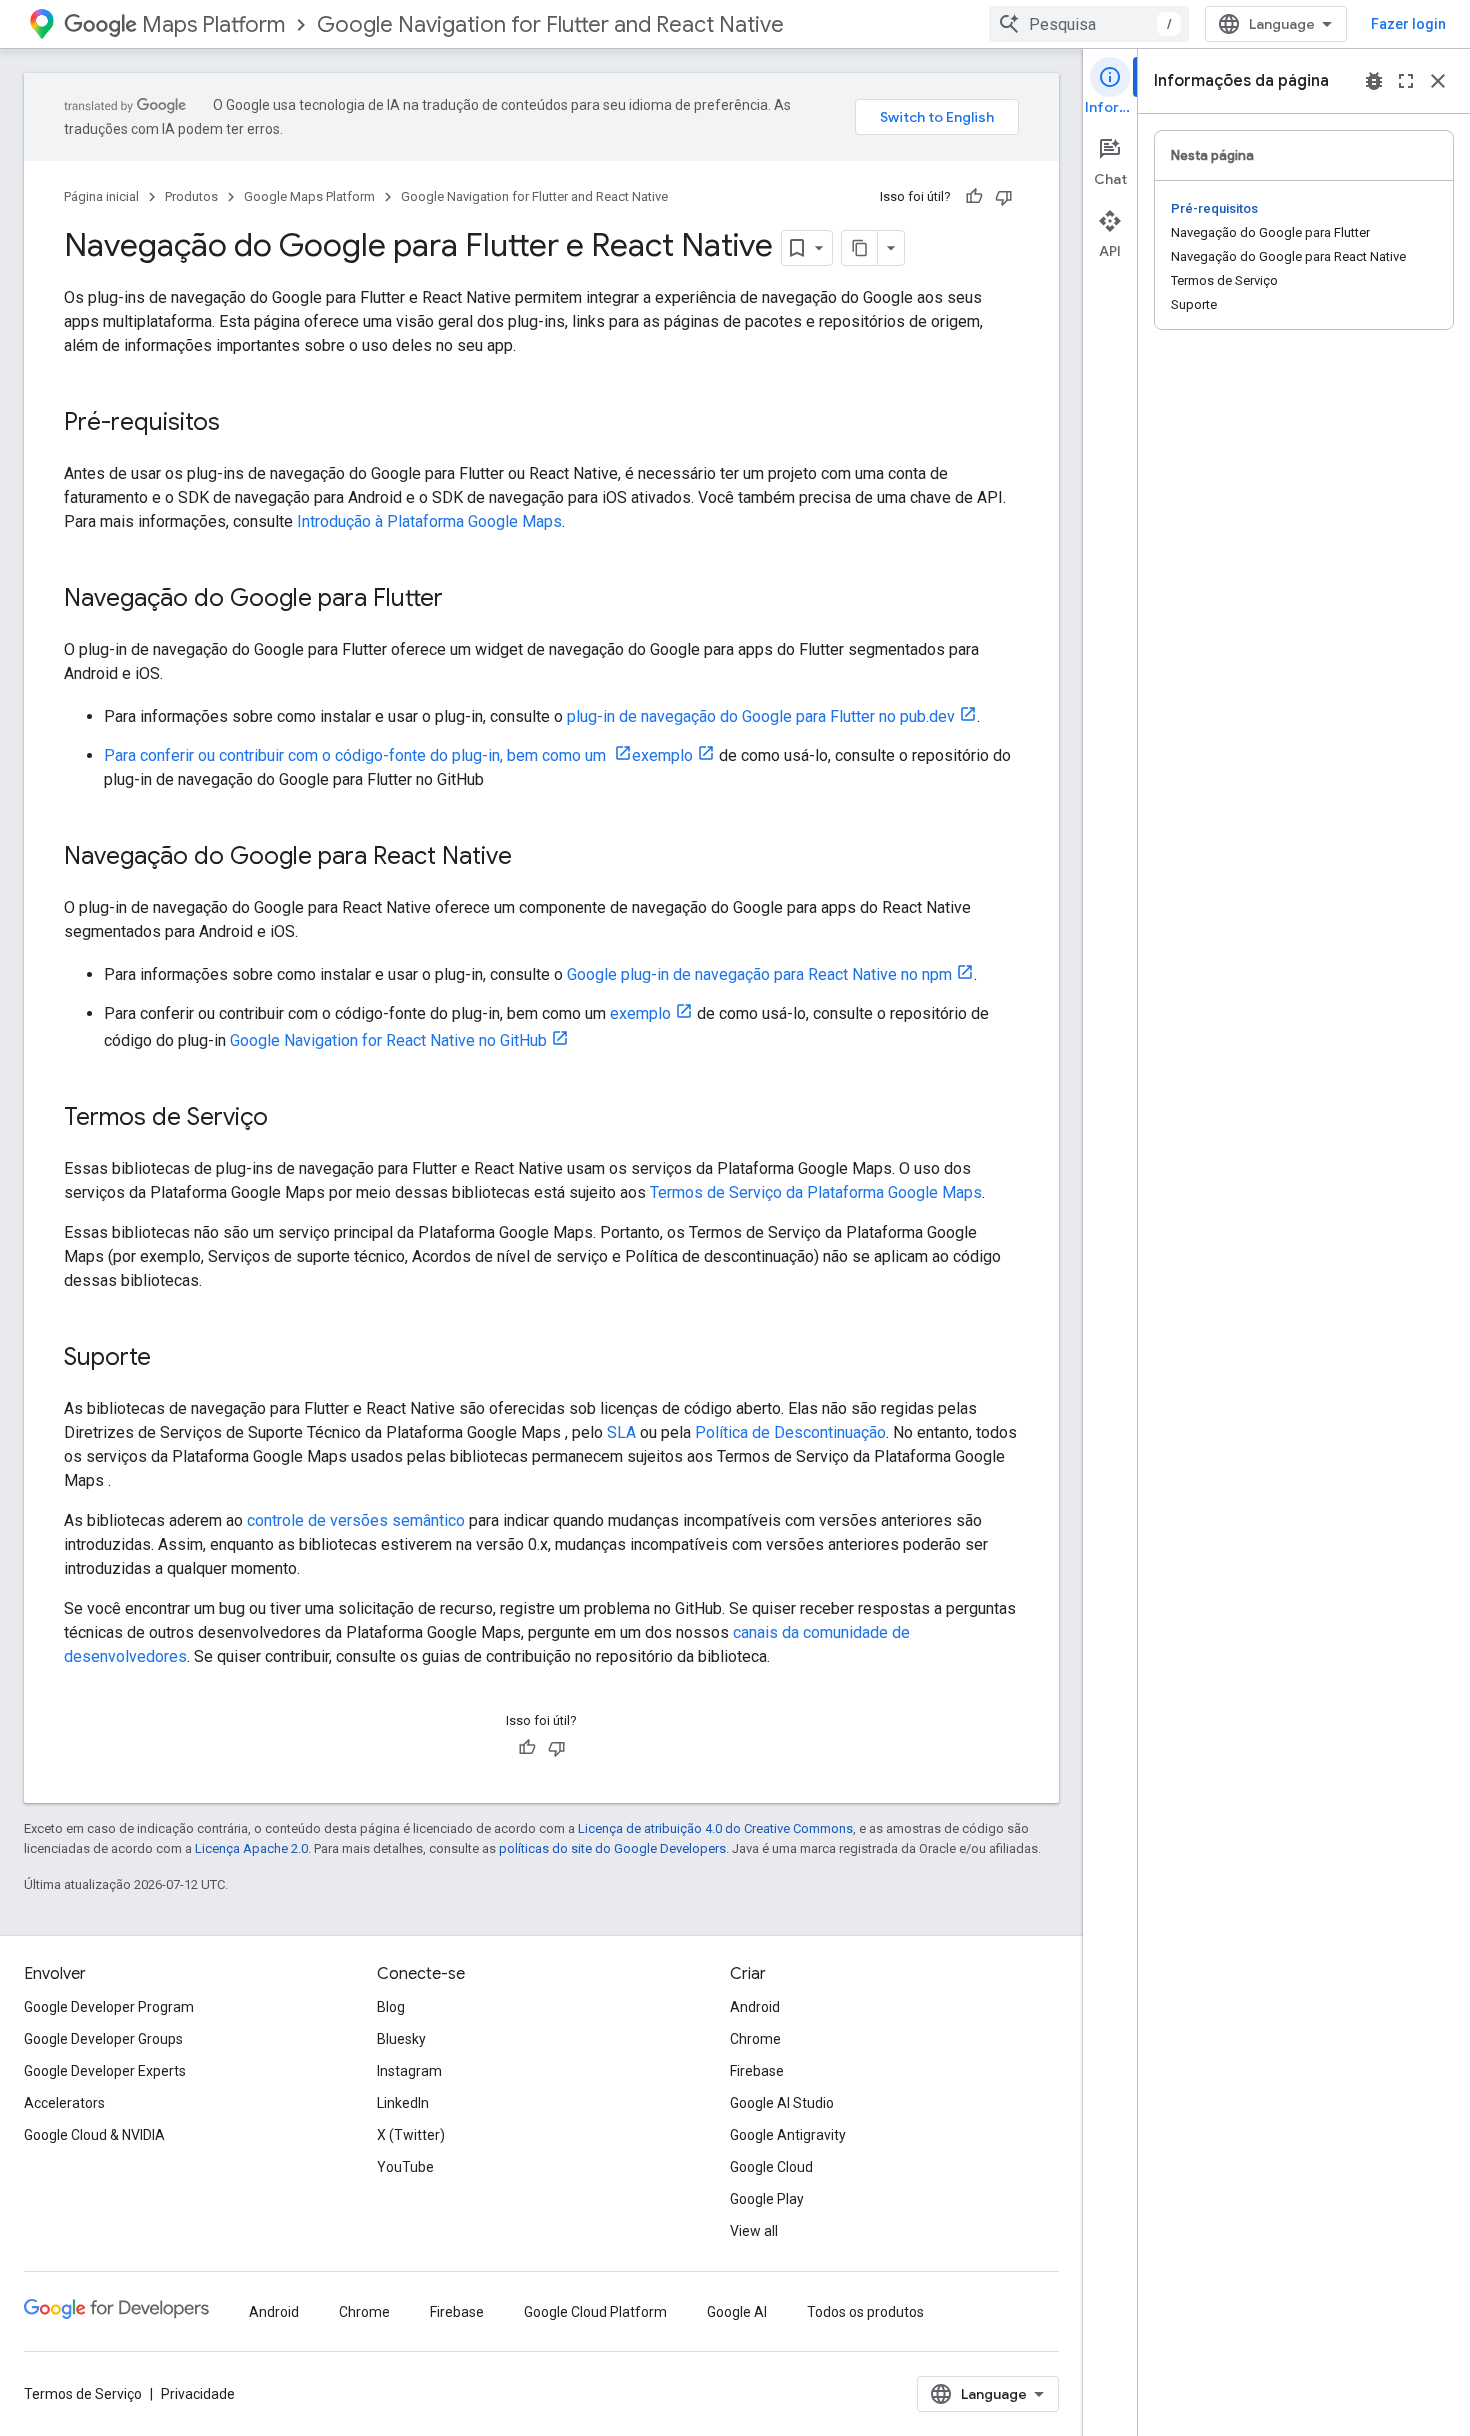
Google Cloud (771, 2167)
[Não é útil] (1004, 197)
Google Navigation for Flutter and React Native (550, 24)
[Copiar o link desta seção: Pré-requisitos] (240, 424)
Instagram (409, 2071)
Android (755, 2007)
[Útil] (974, 197)
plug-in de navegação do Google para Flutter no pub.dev (761, 716)
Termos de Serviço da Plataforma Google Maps (816, 1192)
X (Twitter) (411, 2135)
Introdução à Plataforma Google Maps (429, 521)
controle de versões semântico (356, 1520)
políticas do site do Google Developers (612, 1848)
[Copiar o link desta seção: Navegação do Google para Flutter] (463, 600)
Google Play (767, 2199)
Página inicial (101, 196)
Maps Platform (213, 24)
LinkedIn (403, 2103)
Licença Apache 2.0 (251, 1848)
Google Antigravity (788, 2135)
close (1438, 81)
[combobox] (1089, 24)
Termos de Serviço (83, 2394)
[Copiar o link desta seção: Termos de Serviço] (288, 1119)
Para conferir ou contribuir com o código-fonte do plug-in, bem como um (357, 755)
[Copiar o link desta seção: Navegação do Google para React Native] (532, 858)
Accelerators (64, 2103)
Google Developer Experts (105, 2071)
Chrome (755, 2039)
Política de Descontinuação (790, 1432)
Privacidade (198, 2394)
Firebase (757, 2071)
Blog (391, 2007)
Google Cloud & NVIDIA (94, 2135)
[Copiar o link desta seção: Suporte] (171, 1359)
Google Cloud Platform (595, 2312)
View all (754, 2231)
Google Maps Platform (309, 196)
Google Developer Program (109, 2007)
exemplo (662, 755)
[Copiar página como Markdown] (860, 248)
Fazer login (1408, 24)
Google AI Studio (782, 2103)
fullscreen (1406, 81)
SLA (621, 1432)
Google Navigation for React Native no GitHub (388, 1040)
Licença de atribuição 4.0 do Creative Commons (715, 1828)
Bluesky (401, 2039)
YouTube (405, 2167)
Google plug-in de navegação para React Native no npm (759, 974)
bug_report (1374, 81)
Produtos (191, 196)
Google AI (737, 2312)
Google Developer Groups (103, 2039)
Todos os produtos (865, 2312)
